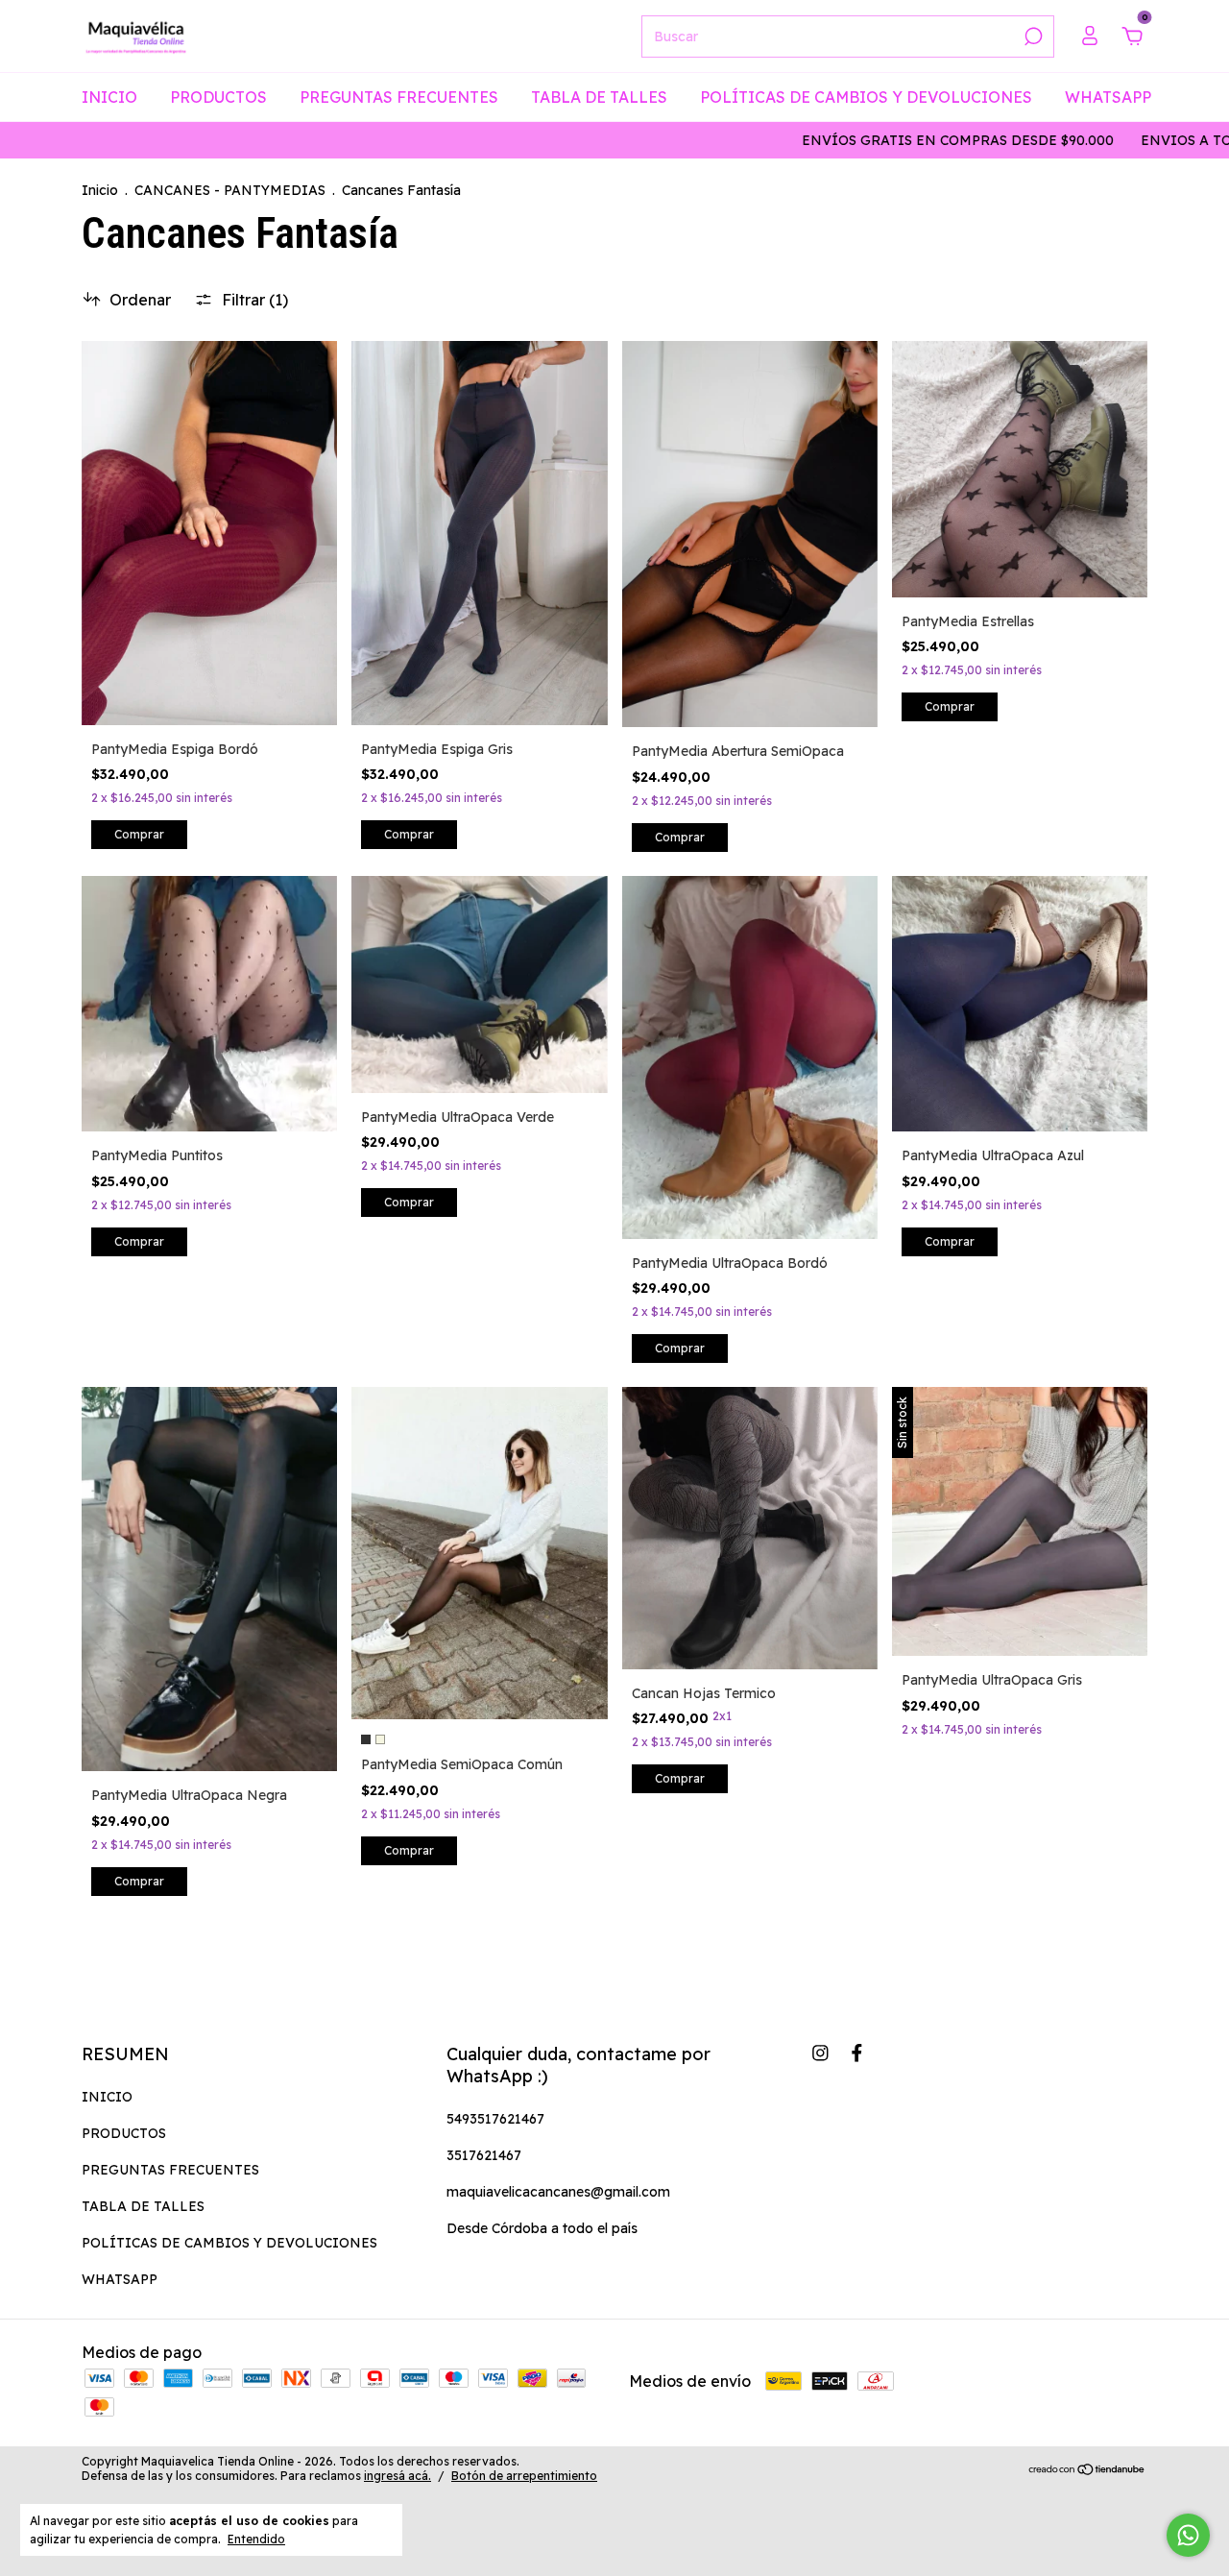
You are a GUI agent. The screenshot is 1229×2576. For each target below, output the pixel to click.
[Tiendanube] (1087, 2470)
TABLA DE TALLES (599, 97)
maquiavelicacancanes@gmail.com (558, 2192)
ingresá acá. (398, 2476)
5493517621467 (495, 2119)
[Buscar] (1032, 36)
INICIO (109, 97)
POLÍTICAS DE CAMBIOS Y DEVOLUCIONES (866, 97)
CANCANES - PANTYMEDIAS (230, 190)
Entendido (256, 2539)
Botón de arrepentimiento (524, 2476)
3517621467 (484, 2155)
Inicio (100, 190)
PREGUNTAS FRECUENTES (399, 97)
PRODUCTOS (218, 97)
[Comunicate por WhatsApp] (1188, 2535)
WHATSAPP (1108, 97)
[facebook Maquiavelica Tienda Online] (857, 2053)
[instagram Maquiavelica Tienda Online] (820, 2053)
